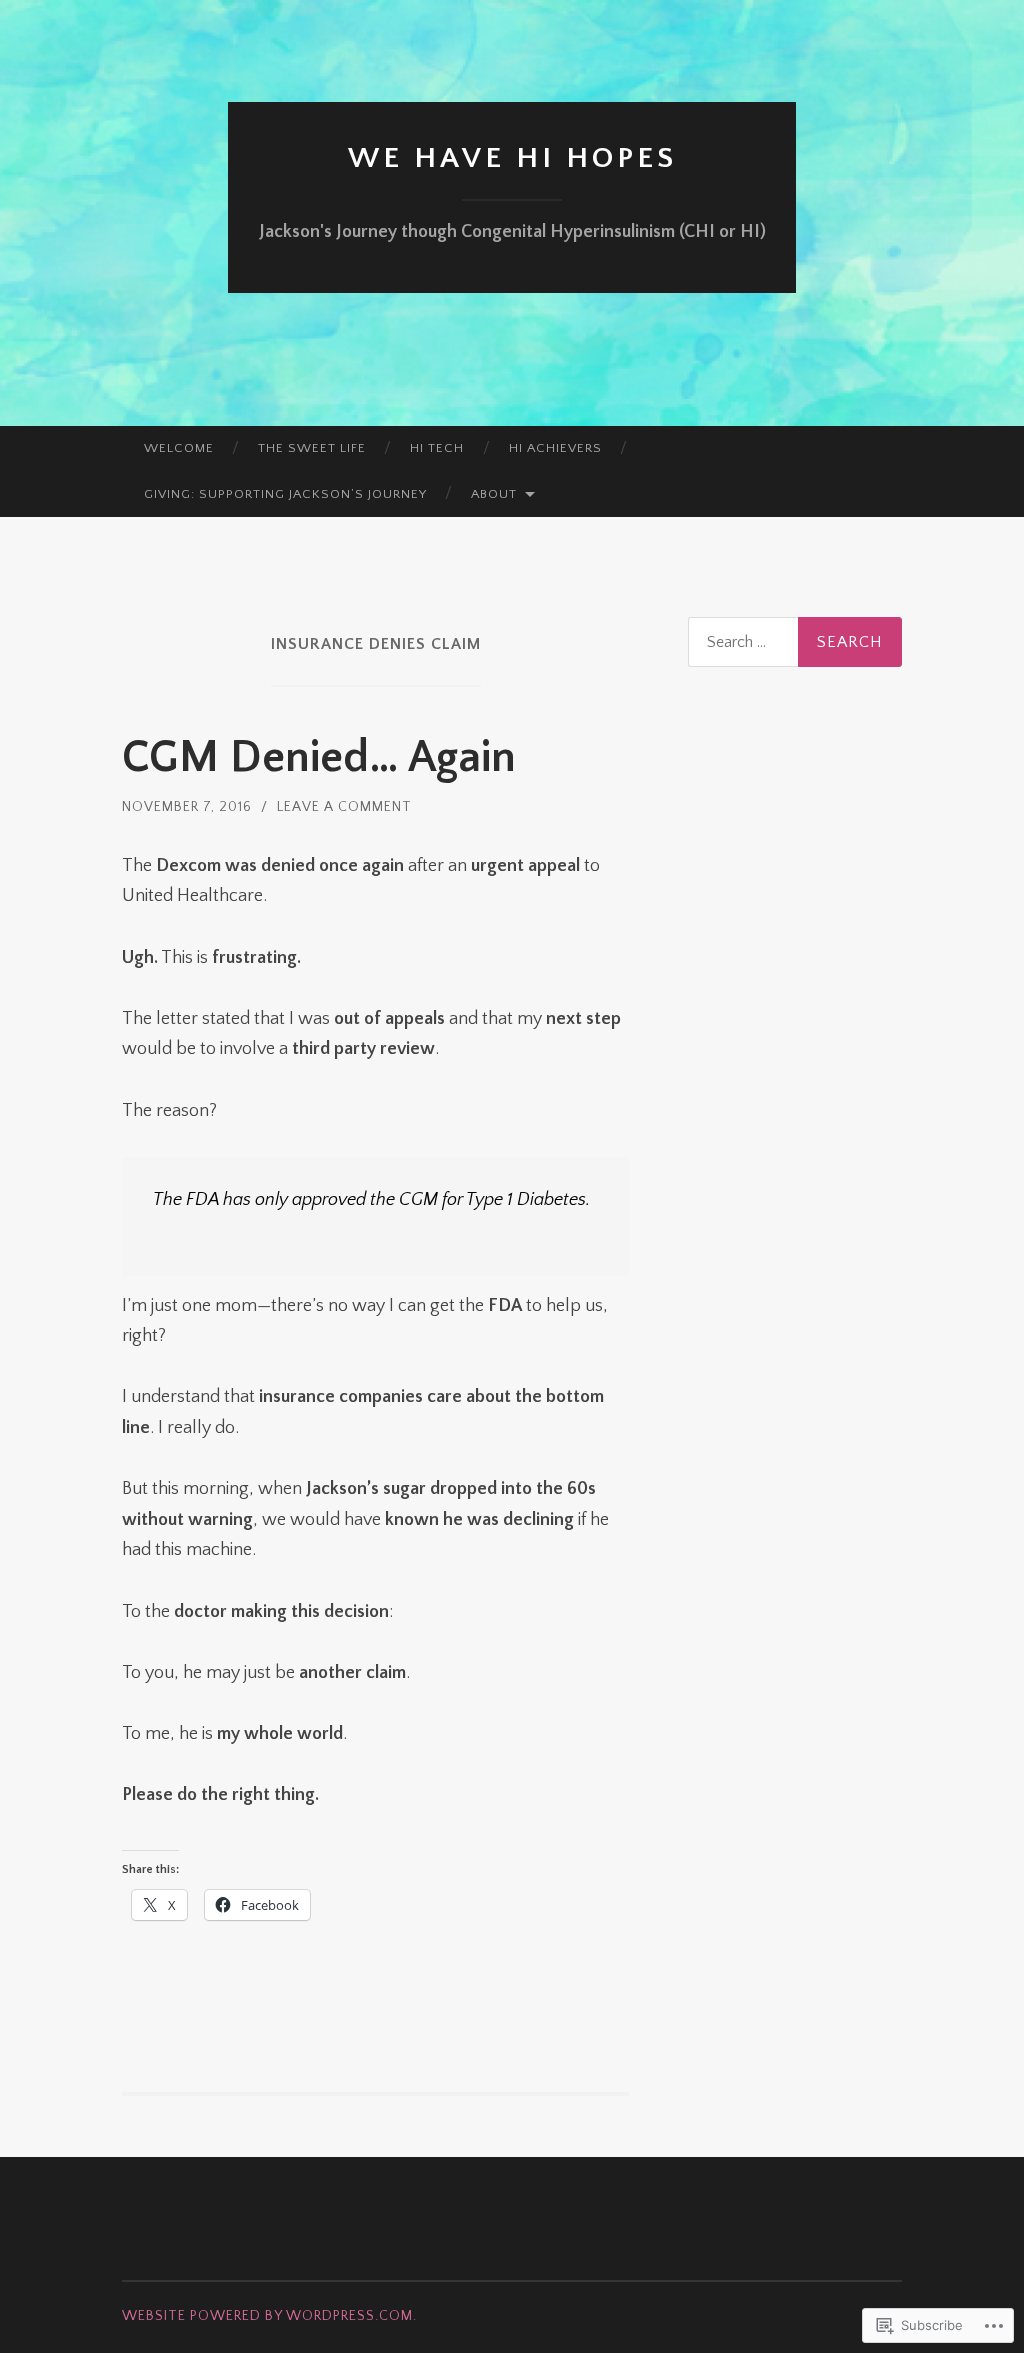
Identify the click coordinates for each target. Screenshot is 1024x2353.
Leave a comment (344, 807)
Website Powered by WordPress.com (267, 2316)
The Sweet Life (312, 448)
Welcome (179, 448)
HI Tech (437, 448)
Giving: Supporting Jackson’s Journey (285, 494)
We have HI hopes (512, 158)
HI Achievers (555, 448)
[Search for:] (795, 642)
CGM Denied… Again (319, 758)
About (494, 494)
